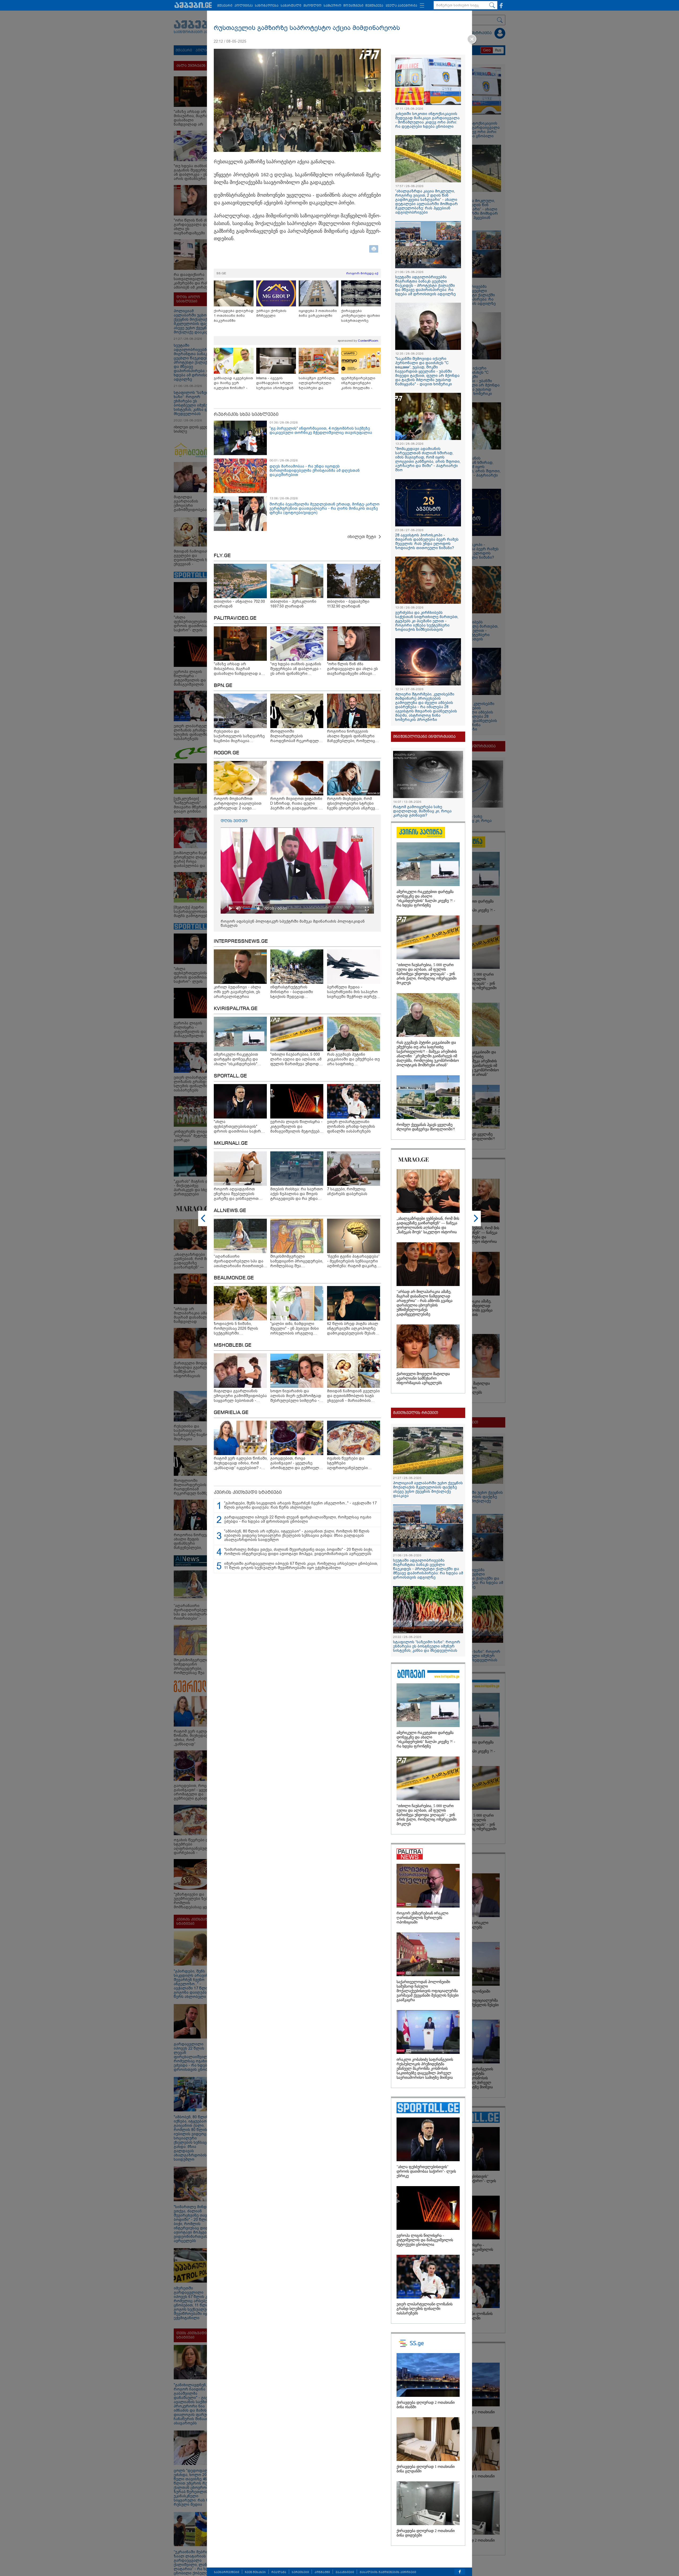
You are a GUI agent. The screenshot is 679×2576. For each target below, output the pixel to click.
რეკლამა (279, 2572)
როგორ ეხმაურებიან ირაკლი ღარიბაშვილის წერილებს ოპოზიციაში (422, 1918)
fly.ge (222, 556)
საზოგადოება (267, 6)
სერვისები (300, 2572)
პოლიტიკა (244, 6)
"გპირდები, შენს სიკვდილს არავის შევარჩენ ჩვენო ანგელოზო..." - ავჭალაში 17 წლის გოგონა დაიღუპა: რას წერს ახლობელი (300, 1505)
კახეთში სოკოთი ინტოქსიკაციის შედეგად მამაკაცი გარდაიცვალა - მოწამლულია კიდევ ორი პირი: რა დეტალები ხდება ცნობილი (427, 120)
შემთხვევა (374, 6)
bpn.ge (223, 686)
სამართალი (291, 6)
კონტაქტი (322, 2572)
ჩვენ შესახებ (255, 2572)
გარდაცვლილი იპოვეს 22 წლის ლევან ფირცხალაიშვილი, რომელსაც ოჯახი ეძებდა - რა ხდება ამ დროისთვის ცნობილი (298, 1519)
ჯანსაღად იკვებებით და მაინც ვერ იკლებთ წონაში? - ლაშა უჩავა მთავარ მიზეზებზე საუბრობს (233, 383)
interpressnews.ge (241, 941)
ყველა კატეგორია (401, 6)
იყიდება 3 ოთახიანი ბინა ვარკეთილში (318, 313)
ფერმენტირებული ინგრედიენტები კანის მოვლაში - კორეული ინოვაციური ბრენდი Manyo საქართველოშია (360, 383)
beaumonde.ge (234, 1278)
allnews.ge (230, 1211)
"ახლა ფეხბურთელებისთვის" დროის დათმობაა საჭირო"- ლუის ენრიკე (426, 2171)
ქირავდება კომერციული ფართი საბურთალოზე (361, 316)
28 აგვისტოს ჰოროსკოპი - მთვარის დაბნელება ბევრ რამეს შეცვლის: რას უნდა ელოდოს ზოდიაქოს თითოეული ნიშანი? (427, 541)
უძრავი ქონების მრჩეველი (271, 313)
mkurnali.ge (231, 1143)
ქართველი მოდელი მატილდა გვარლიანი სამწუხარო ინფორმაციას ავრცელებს (423, 1378)
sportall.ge (230, 1076)
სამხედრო (332, 6)
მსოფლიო (312, 6)
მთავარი (225, 6)
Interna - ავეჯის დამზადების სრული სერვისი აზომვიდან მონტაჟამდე (275, 383)
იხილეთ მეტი (362, 537)
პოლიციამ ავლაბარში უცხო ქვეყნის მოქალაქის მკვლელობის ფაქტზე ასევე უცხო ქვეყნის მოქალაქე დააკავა (428, 1489)
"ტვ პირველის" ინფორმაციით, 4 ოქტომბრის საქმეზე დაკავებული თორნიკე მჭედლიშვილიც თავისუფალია (321, 430)
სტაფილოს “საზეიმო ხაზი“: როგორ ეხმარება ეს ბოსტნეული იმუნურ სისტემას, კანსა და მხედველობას (427, 1646)
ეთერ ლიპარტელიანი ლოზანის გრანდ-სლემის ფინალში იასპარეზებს (425, 2309)
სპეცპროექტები (227, 2572)
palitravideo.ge (235, 618)
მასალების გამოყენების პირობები (388, 2572)
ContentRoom (368, 341)
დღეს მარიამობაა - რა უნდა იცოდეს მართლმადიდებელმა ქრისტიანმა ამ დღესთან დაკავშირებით (315, 470)
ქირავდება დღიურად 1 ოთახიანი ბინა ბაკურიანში (234, 316)
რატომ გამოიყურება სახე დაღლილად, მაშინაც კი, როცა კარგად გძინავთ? (422, 811)
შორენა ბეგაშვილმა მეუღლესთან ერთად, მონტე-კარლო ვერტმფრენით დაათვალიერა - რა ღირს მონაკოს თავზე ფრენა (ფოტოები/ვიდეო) (325, 508)
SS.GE (221, 273)
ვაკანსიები (345, 2572)
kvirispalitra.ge (236, 1009)
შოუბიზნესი (353, 6)
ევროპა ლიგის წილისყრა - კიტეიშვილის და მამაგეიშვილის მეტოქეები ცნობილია (425, 2240)
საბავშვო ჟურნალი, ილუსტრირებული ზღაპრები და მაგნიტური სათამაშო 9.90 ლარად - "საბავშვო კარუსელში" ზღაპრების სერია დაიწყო (319, 383)
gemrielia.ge (231, 1413)
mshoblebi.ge (233, 1345)
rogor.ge (227, 753)
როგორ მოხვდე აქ (362, 273)
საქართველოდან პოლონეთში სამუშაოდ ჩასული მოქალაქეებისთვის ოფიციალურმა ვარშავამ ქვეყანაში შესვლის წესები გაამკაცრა (428, 1991)
